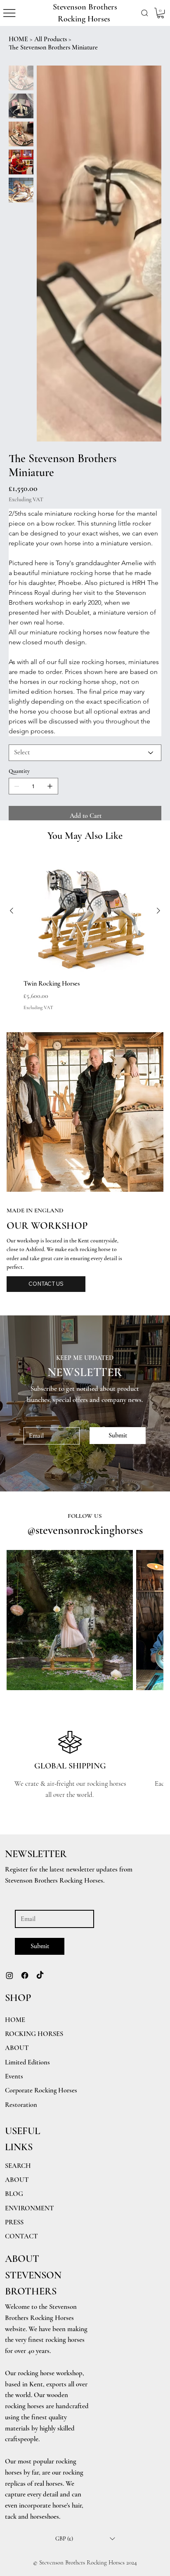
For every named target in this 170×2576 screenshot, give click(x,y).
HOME (15, 2020)
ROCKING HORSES (34, 2034)
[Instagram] (9, 1975)
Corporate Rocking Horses (41, 2090)
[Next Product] (158, 911)
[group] (85, 930)
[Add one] (50, 786)
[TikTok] (40, 1975)
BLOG (14, 2194)
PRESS (14, 2222)
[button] (145, 13)
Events (14, 2076)
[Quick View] (85, 911)
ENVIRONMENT (30, 2208)
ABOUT (17, 2180)
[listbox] (85, 2539)
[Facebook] (25, 1975)
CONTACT (21, 2236)
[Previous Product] (12, 911)
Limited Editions (27, 2062)
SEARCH (18, 2166)
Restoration (21, 2105)
